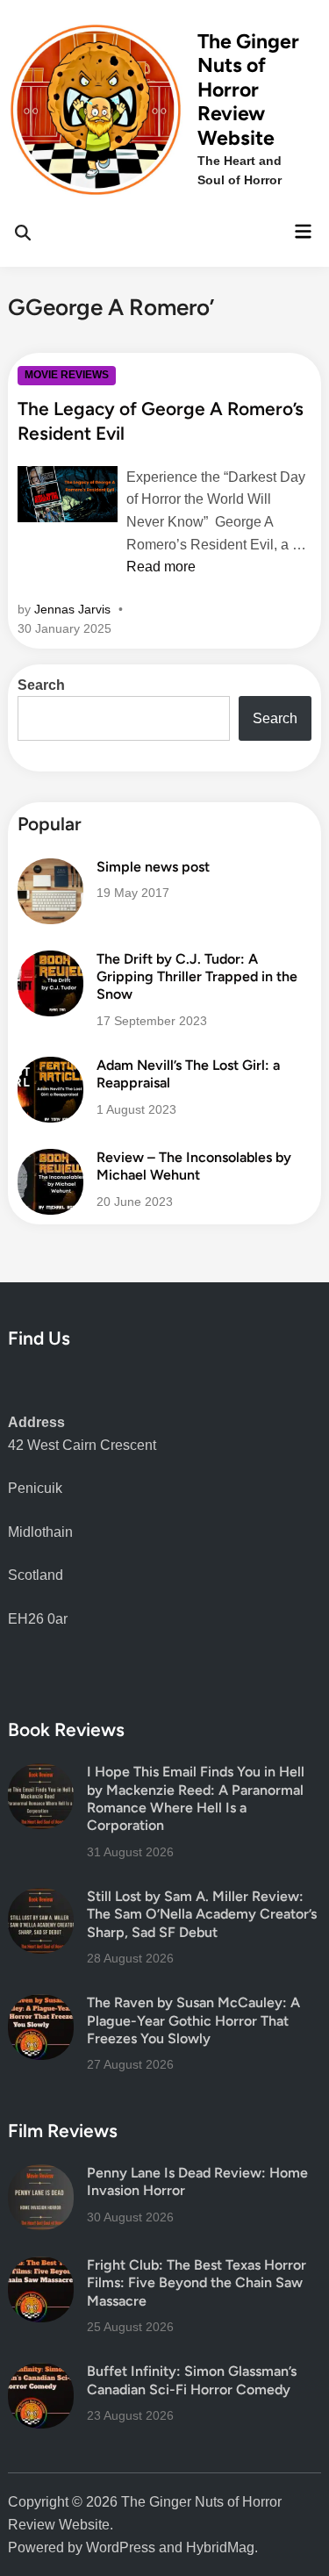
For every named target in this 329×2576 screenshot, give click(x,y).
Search (41, 685)
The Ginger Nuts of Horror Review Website (248, 90)
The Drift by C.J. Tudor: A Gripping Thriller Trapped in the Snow (197, 977)
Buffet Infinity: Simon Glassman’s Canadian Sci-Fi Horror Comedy (192, 2380)
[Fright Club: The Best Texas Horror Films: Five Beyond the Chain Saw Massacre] (41, 2267)
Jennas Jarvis (72, 609)
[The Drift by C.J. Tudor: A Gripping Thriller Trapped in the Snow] (50, 962)
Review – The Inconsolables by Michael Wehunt (194, 1166)
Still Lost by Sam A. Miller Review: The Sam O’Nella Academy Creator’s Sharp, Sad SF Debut (202, 1914)
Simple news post (153, 867)
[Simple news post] (50, 869)
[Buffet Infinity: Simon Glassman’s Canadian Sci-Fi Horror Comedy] (41, 2374)
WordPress (121, 2547)
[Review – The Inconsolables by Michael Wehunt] (50, 1160)
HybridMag (220, 2547)
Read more (161, 567)
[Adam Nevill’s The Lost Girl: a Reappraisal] (50, 1068)
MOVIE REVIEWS (67, 375)
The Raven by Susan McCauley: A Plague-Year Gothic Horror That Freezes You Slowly (193, 2020)
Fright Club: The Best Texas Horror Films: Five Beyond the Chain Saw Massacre (197, 2283)
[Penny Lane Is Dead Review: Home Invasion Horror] (41, 2175)
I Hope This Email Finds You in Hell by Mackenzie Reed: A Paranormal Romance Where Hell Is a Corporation (196, 1798)
